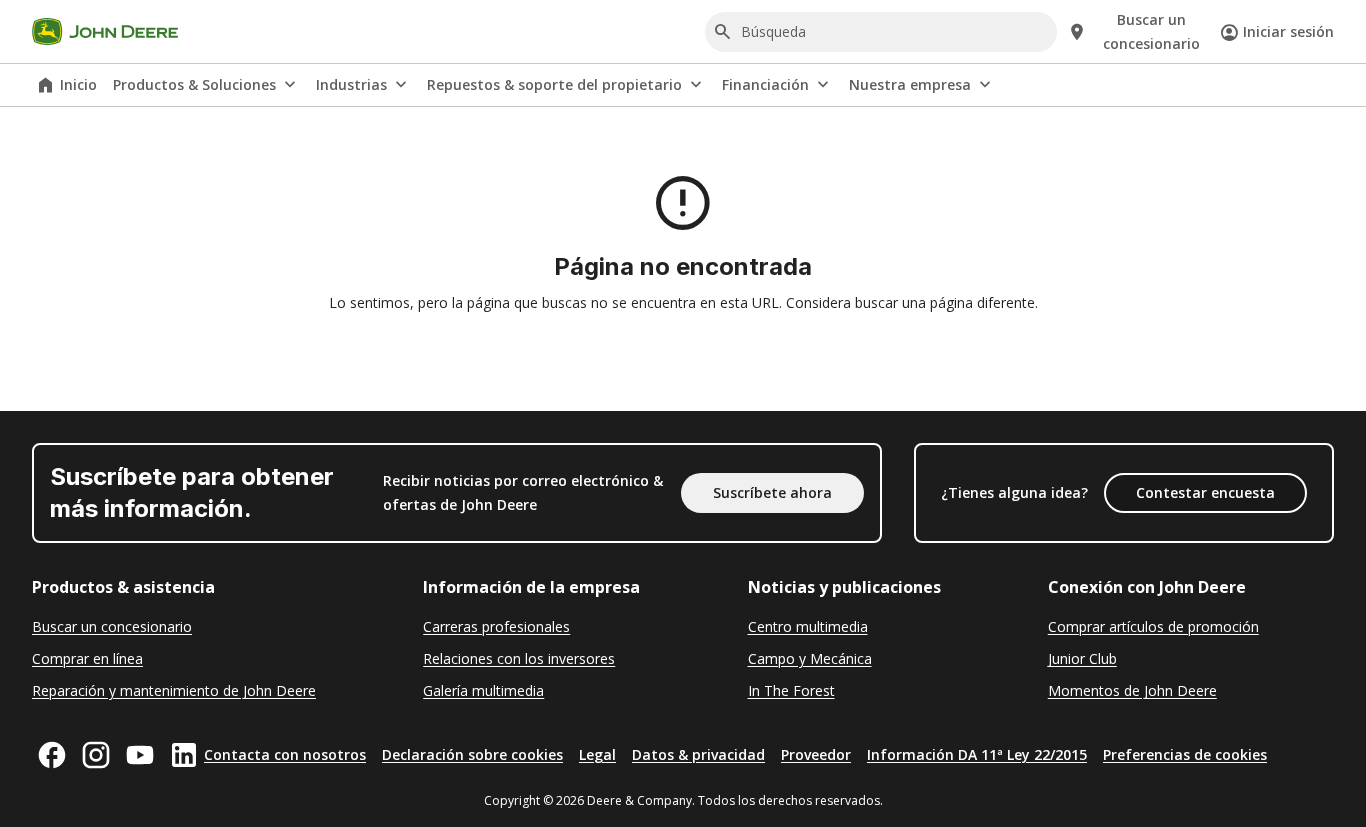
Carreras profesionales (496, 626)
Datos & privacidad (698, 754)
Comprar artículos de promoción (1153, 626)
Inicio (78, 84)
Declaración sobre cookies (472, 754)
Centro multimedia (808, 626)
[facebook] (52, 755)
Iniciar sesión (1288, 31)
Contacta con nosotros (285, 754)
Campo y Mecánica (810, 658)
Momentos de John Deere (1132, 690)
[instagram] (96, 755)
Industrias (351, 84)
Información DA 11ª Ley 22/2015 (977, 754)
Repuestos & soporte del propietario (554, 84)
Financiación (765, 84)
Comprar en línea (87, 658)
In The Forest (791, 690)
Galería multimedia (483, 690)
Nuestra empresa (910, 84)
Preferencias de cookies (1185, 754)
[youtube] (140, 755)
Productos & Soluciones (194, 84)
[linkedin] (184, 755)
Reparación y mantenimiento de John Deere (174, 690)
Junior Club (1082, 658)
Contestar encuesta (1205, 492)
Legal (597, 754)
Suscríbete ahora (772, 492)
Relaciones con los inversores (519, 658)
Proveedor (816, 754)
